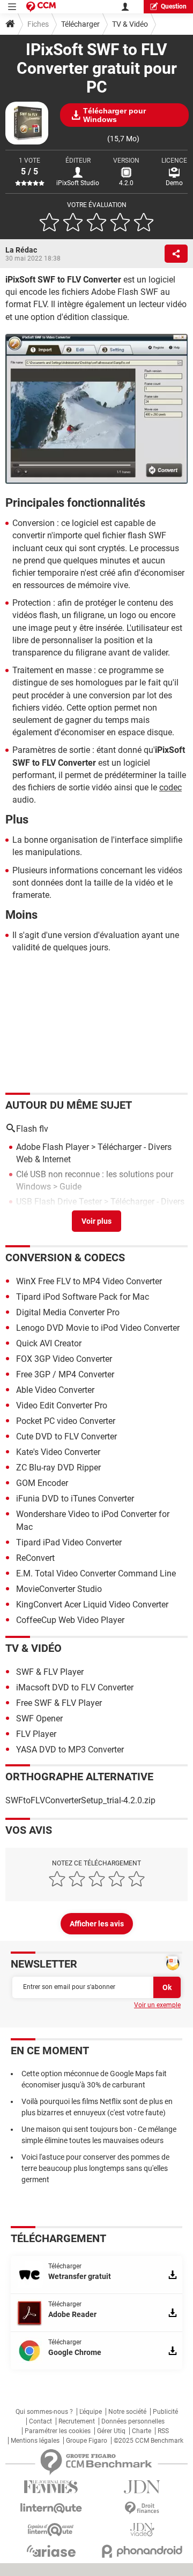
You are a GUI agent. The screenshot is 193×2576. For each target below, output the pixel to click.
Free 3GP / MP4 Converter (65, 1374)
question (174, 6)
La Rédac (21, 250)
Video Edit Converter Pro (62, 1405)
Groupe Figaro (87, 2441)
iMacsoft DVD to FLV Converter (75, 1687)
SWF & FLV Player (50, 1672)
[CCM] (41, 7)
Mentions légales (35, 2441)
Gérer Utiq (111, 2431)
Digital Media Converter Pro (68, 1312)
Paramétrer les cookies (58, 2431)
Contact (40, 2421)
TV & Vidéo (130, 24)
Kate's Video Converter (58, 1452)
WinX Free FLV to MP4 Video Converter (89, 1281)
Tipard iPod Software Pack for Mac (83, 1297)
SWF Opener (39, 1718)
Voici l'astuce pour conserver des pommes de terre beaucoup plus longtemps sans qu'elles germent (95, 2168)
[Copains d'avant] (51, 2530)
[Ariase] (51, 2551)
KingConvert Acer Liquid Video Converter (92, 1605)
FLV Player (36, 1734)
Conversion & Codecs (65, 1257)
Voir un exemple (157, 2005)
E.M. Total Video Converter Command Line (96, 1573)
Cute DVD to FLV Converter (66, 1436)
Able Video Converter (55, 1390)
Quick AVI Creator (49, 1343)
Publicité (165, 2412)
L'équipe (91, 2412)
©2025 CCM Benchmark (149, 2441)
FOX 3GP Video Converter (64, 1359)
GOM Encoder (42, 1483)
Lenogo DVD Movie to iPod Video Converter (98, 1328)
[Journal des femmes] (51, 2487)
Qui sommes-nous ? (44, 2412)
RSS (163, 2431)
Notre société (127, 2412)
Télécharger (80, 24)
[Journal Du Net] (142, 2487)
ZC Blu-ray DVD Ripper (58, 1468)
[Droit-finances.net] (142, 2508)
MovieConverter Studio (59, 1589)
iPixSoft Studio (78, 183)
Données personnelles (133, 2421)
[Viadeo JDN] (142, 2530)
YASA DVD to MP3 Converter (70, 1750)
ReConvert (35, 1558)
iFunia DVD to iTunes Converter (75, 1499)
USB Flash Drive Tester (59, 1202)
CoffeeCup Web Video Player (70, 1620)
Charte (142, 2431)
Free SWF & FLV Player (59, 1703)
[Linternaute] (51, 2508)
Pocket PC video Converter (66, 1421)
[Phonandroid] (142, 2551)
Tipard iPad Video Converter (69, 1542)
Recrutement (77, 2421)
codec (170, 787)
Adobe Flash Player (53, 1147)
